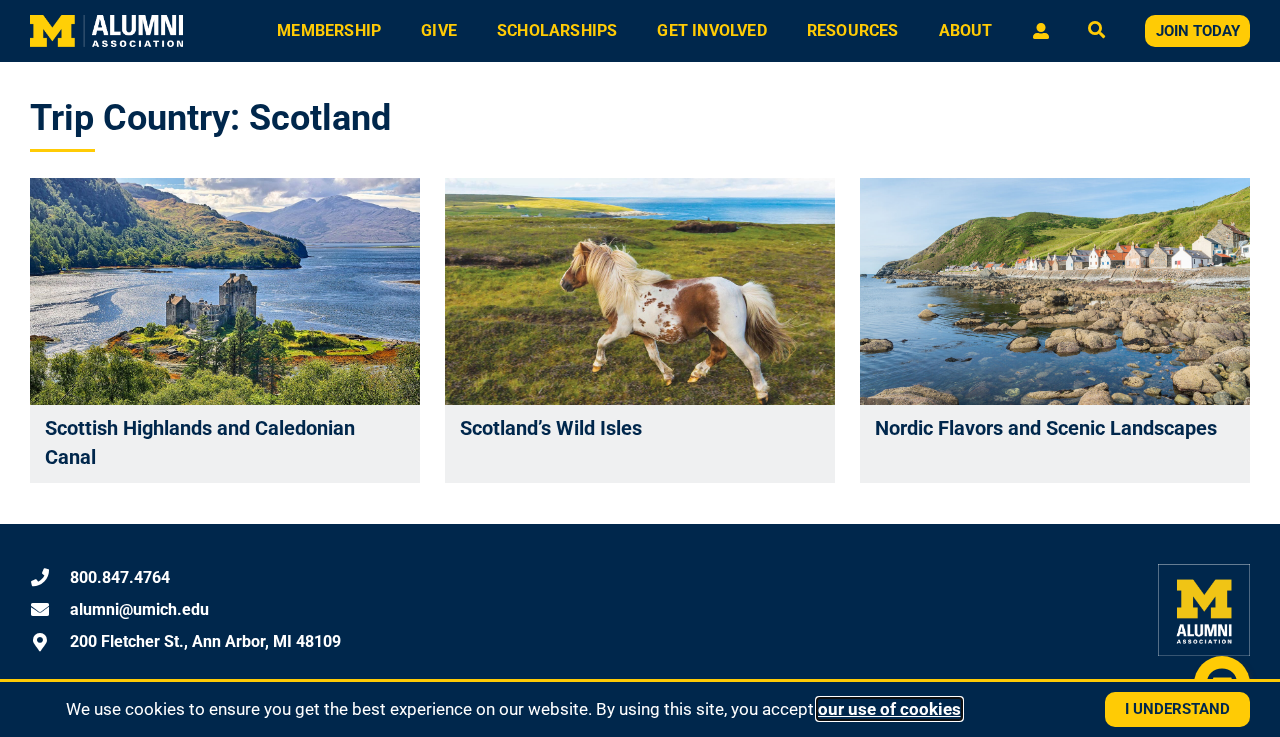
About (966, 30)
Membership (329, 30)
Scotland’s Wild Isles (551, 428)
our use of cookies (889, 709)
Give (439, 30)
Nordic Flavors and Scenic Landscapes (1046, 428)
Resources (853, 30)
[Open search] (1096, 31)
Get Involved (711, 30)
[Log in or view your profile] (1040, 31)
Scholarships (557, 30)
